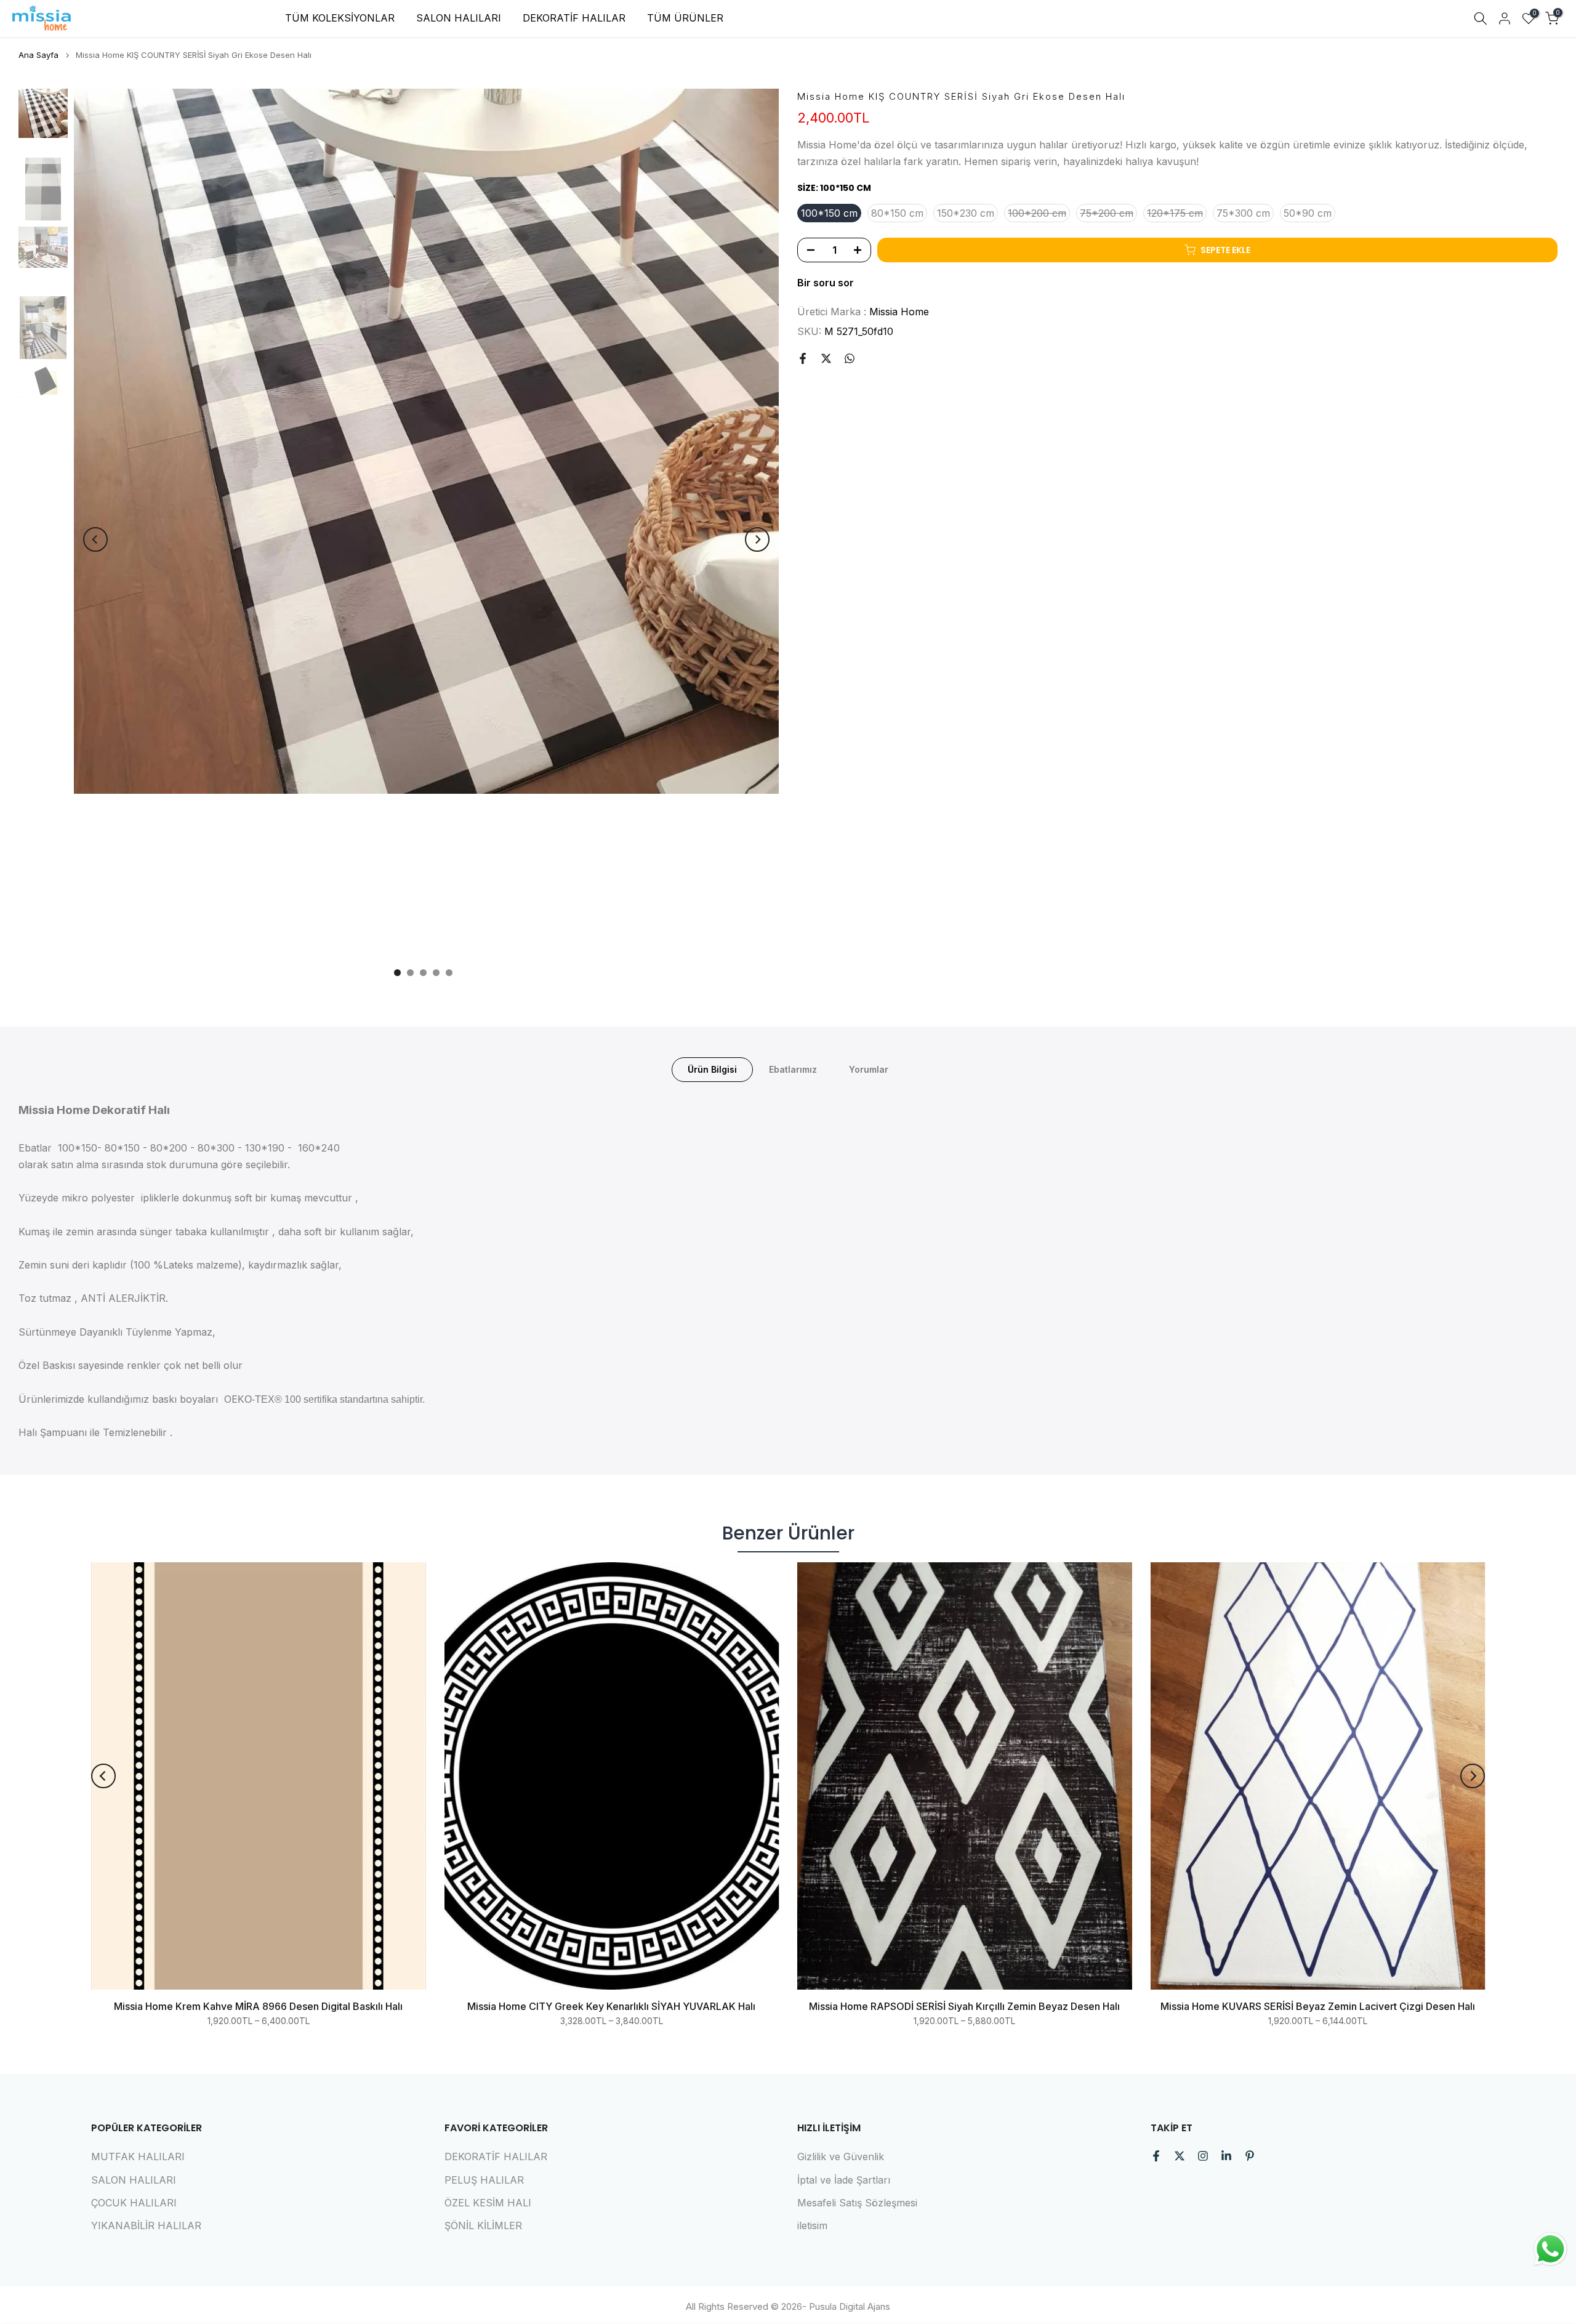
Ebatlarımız (793, 1069)
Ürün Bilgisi (712, 1069)
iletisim (812, 2225)
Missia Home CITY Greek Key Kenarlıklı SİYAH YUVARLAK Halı (611, 2007)
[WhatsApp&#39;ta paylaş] (850, 358)
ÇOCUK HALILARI (134, 2203)
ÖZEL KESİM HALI (488, 2203)
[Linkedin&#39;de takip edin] (1226, 2156)
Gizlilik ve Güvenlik (841, 2157)
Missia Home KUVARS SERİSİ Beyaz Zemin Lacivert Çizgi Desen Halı (1318, 2007)
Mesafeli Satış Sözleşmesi (857, 2203)
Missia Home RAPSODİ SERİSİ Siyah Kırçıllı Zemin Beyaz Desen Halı (964, 2007)
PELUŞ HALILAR (484, 2180)
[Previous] (95, 539)
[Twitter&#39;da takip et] (1180, 2156)
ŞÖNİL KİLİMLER (483, 2225)
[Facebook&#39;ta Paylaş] (803, 358)
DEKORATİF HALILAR (574, 18)
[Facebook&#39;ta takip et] (1156, 2156)
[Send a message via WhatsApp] (1550, 2249)
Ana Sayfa (38, 55)
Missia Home (899, 312)
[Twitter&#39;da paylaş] (826, 358)
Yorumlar (869, 1069)
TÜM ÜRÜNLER (685, 18)
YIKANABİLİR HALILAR (146, 2225)
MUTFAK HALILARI (138, 2157)
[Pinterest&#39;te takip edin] (1250, 2156)
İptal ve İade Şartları (844, 2180)
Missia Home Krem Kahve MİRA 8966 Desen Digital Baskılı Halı (258, 2007)
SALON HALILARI (459, 18)
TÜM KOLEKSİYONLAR (340, 18)
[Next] (757, 539)
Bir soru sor (826, 283)
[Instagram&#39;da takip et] (1203, 2156)
